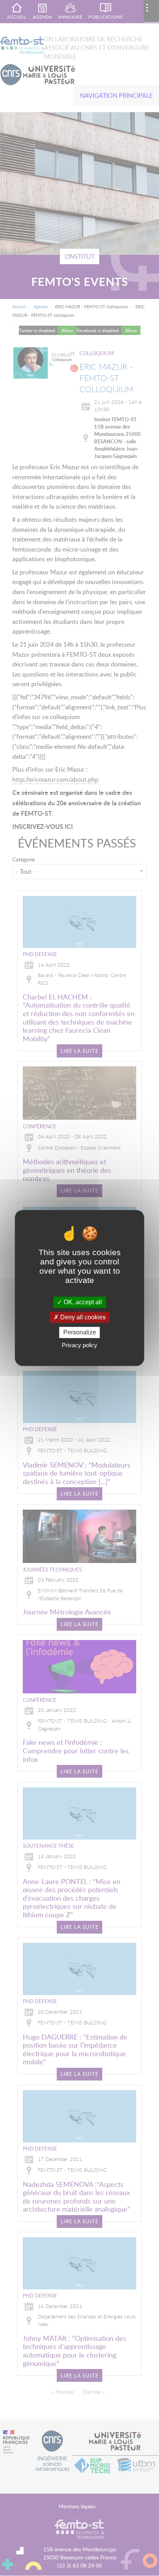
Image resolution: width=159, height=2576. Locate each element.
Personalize (80, 1332)
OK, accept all (82, 1302)
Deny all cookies (82, 1317)
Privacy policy (79, 1345)
